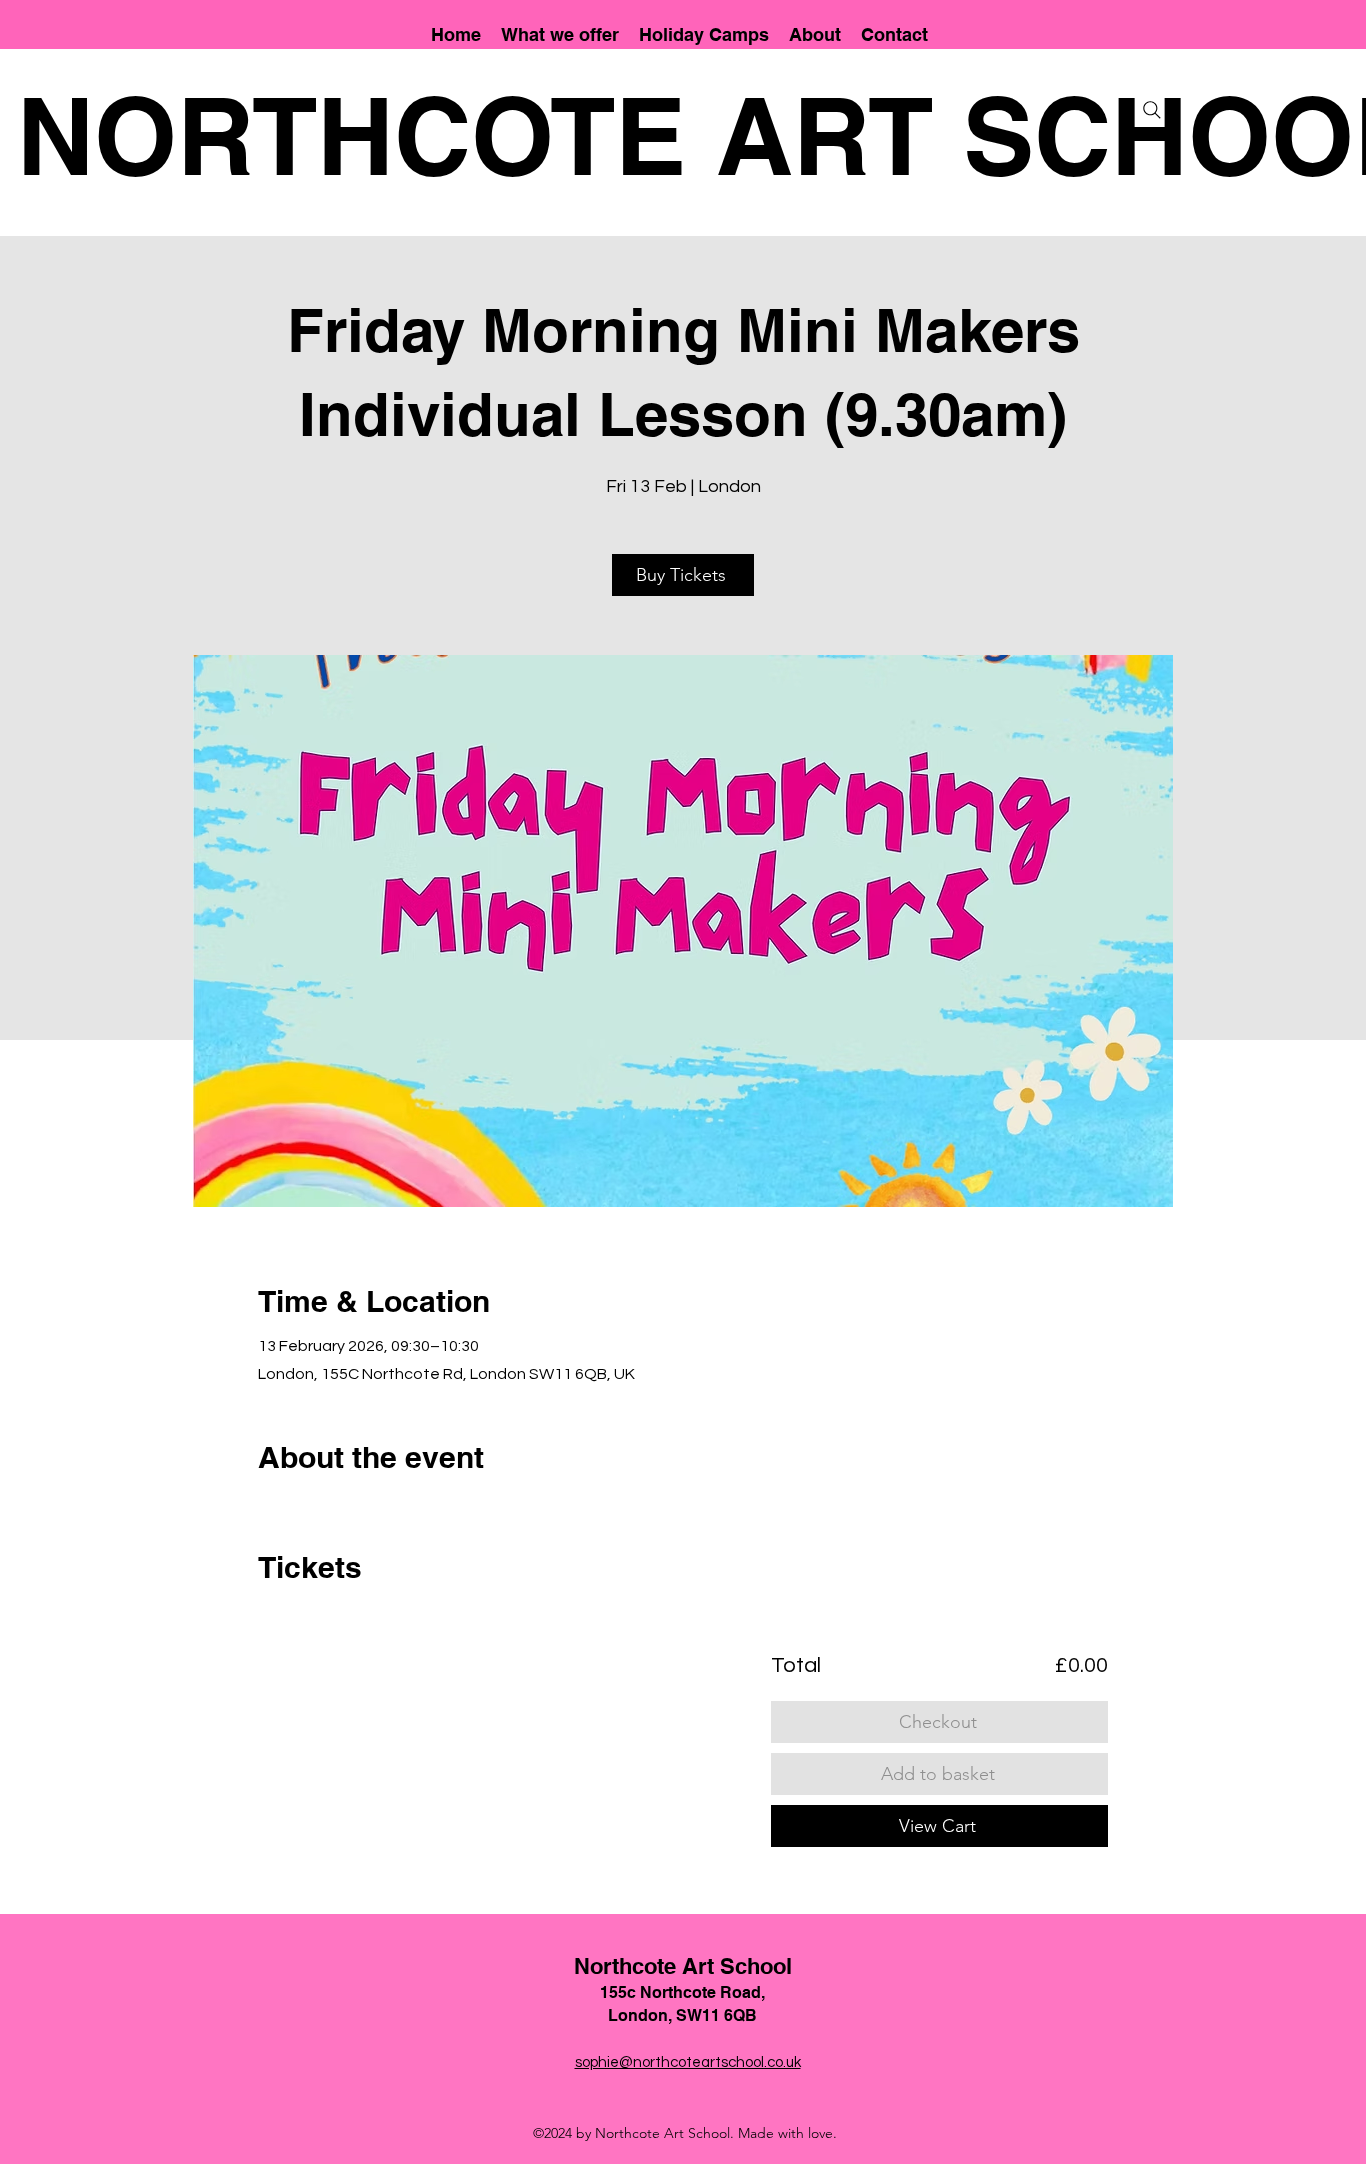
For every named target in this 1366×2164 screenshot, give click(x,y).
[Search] (1152, 110)
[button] (560, 34)
